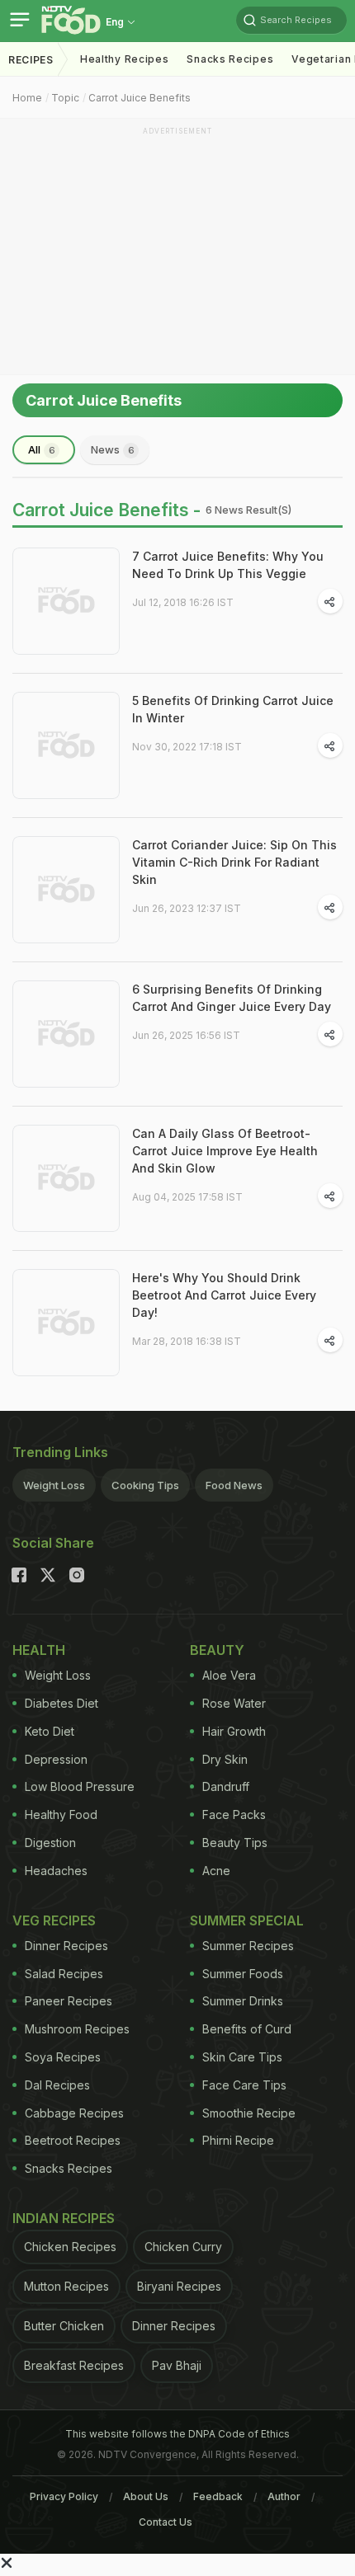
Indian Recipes (64, 2218)
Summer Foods (243, 1974)
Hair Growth (234, 1731)
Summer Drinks (243, 2001)
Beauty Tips (235, 1843)
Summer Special (247, 1920)
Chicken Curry (183, 2247)
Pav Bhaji (177, 2365)
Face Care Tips (244, 2085)
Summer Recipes (248, 1946)
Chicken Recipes (70, 2247)
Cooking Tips (145, 1485)
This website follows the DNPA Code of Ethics (177, 2434)
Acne (216, 1871)
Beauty (217, 1650)
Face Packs (234, 1814)
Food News (234, 1485)
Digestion (50, 1843)
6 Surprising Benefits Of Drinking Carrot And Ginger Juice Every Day (232, 998)
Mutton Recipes (66, 2286)
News (113, 449)
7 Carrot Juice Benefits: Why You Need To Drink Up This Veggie (228, 565)
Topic (65, 98)
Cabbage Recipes (74, 2113)
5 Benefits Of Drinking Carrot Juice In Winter (233, 709)
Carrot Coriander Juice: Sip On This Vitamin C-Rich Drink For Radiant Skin (234, 862)
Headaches (56, 1871)
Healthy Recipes (125, 59)
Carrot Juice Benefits (140, 98)
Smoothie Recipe (249, 2113)
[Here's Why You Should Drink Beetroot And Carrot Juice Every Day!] (66, 1323)
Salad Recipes (64, 1974)
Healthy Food (61, 1814)
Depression (56, 1759)
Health (39, 1650)
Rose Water (234, 1703)
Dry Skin (225, 1759)
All (42, 449)
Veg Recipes (54, 1920)
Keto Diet (50, 1731)
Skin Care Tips (242, 2057)
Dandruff (226, 1786)
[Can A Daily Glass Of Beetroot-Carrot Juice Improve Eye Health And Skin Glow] (66, 1178)
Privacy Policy (64, 2496)
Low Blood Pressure (80, 1786)
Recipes (31, 60)
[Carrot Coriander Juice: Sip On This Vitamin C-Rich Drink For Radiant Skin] (66, 890)
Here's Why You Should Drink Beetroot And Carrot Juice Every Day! (224, 1295)
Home (27, 98)
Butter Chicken (64, 2326)
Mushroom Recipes (77, 2029)
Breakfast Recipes (74, 2365)
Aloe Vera (229, 1675)
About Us (146, 2496)
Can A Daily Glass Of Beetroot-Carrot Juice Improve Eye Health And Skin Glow (225, 1151)
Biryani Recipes (179, 2286)
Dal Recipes (57, 2085)
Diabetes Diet (62, 1703)
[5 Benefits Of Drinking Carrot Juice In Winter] (66, 745)
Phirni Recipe (238, 2140)
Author (284, 2496)
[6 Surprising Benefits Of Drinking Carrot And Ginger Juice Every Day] (66, 1034)
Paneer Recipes (69, 2001)
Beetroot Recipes (73, 2140)
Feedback (218, 2496)
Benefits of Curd (247, 2029)
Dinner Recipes (66, 1946)
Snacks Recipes (230, 59)
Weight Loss (54, 1485)
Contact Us (166, 2522)
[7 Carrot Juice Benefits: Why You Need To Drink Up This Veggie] (66, 601)
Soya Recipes (63, 2057)
